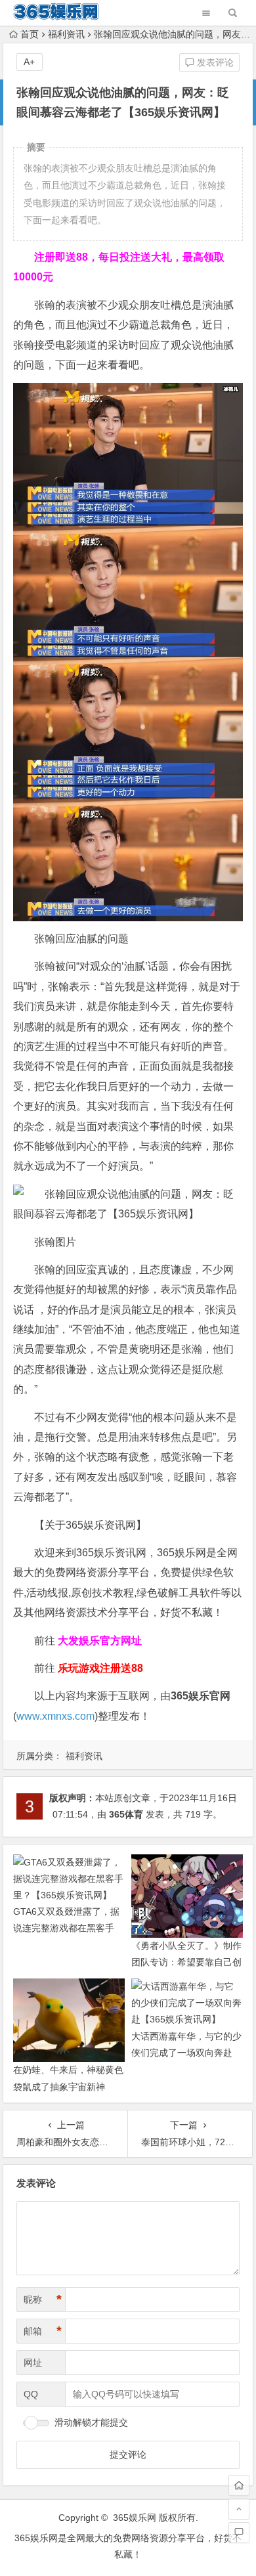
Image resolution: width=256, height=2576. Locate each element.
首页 (30, 34)
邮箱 (43, 2331)
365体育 (126, 1814)
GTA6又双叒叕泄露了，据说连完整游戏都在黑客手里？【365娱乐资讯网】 (66, 1928)
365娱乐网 (135, 2518)
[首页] (239, 2485)
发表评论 (214, 62)
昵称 (43, 2300)
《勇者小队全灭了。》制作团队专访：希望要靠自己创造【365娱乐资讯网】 (186, 1962)
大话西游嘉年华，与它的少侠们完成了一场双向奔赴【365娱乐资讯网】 (186, 2053)
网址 (33, 2363)
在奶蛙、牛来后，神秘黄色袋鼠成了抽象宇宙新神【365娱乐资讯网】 (68, 2086)
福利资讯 (66, 34)
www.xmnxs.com (55, 1716)
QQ (31, 2394)
